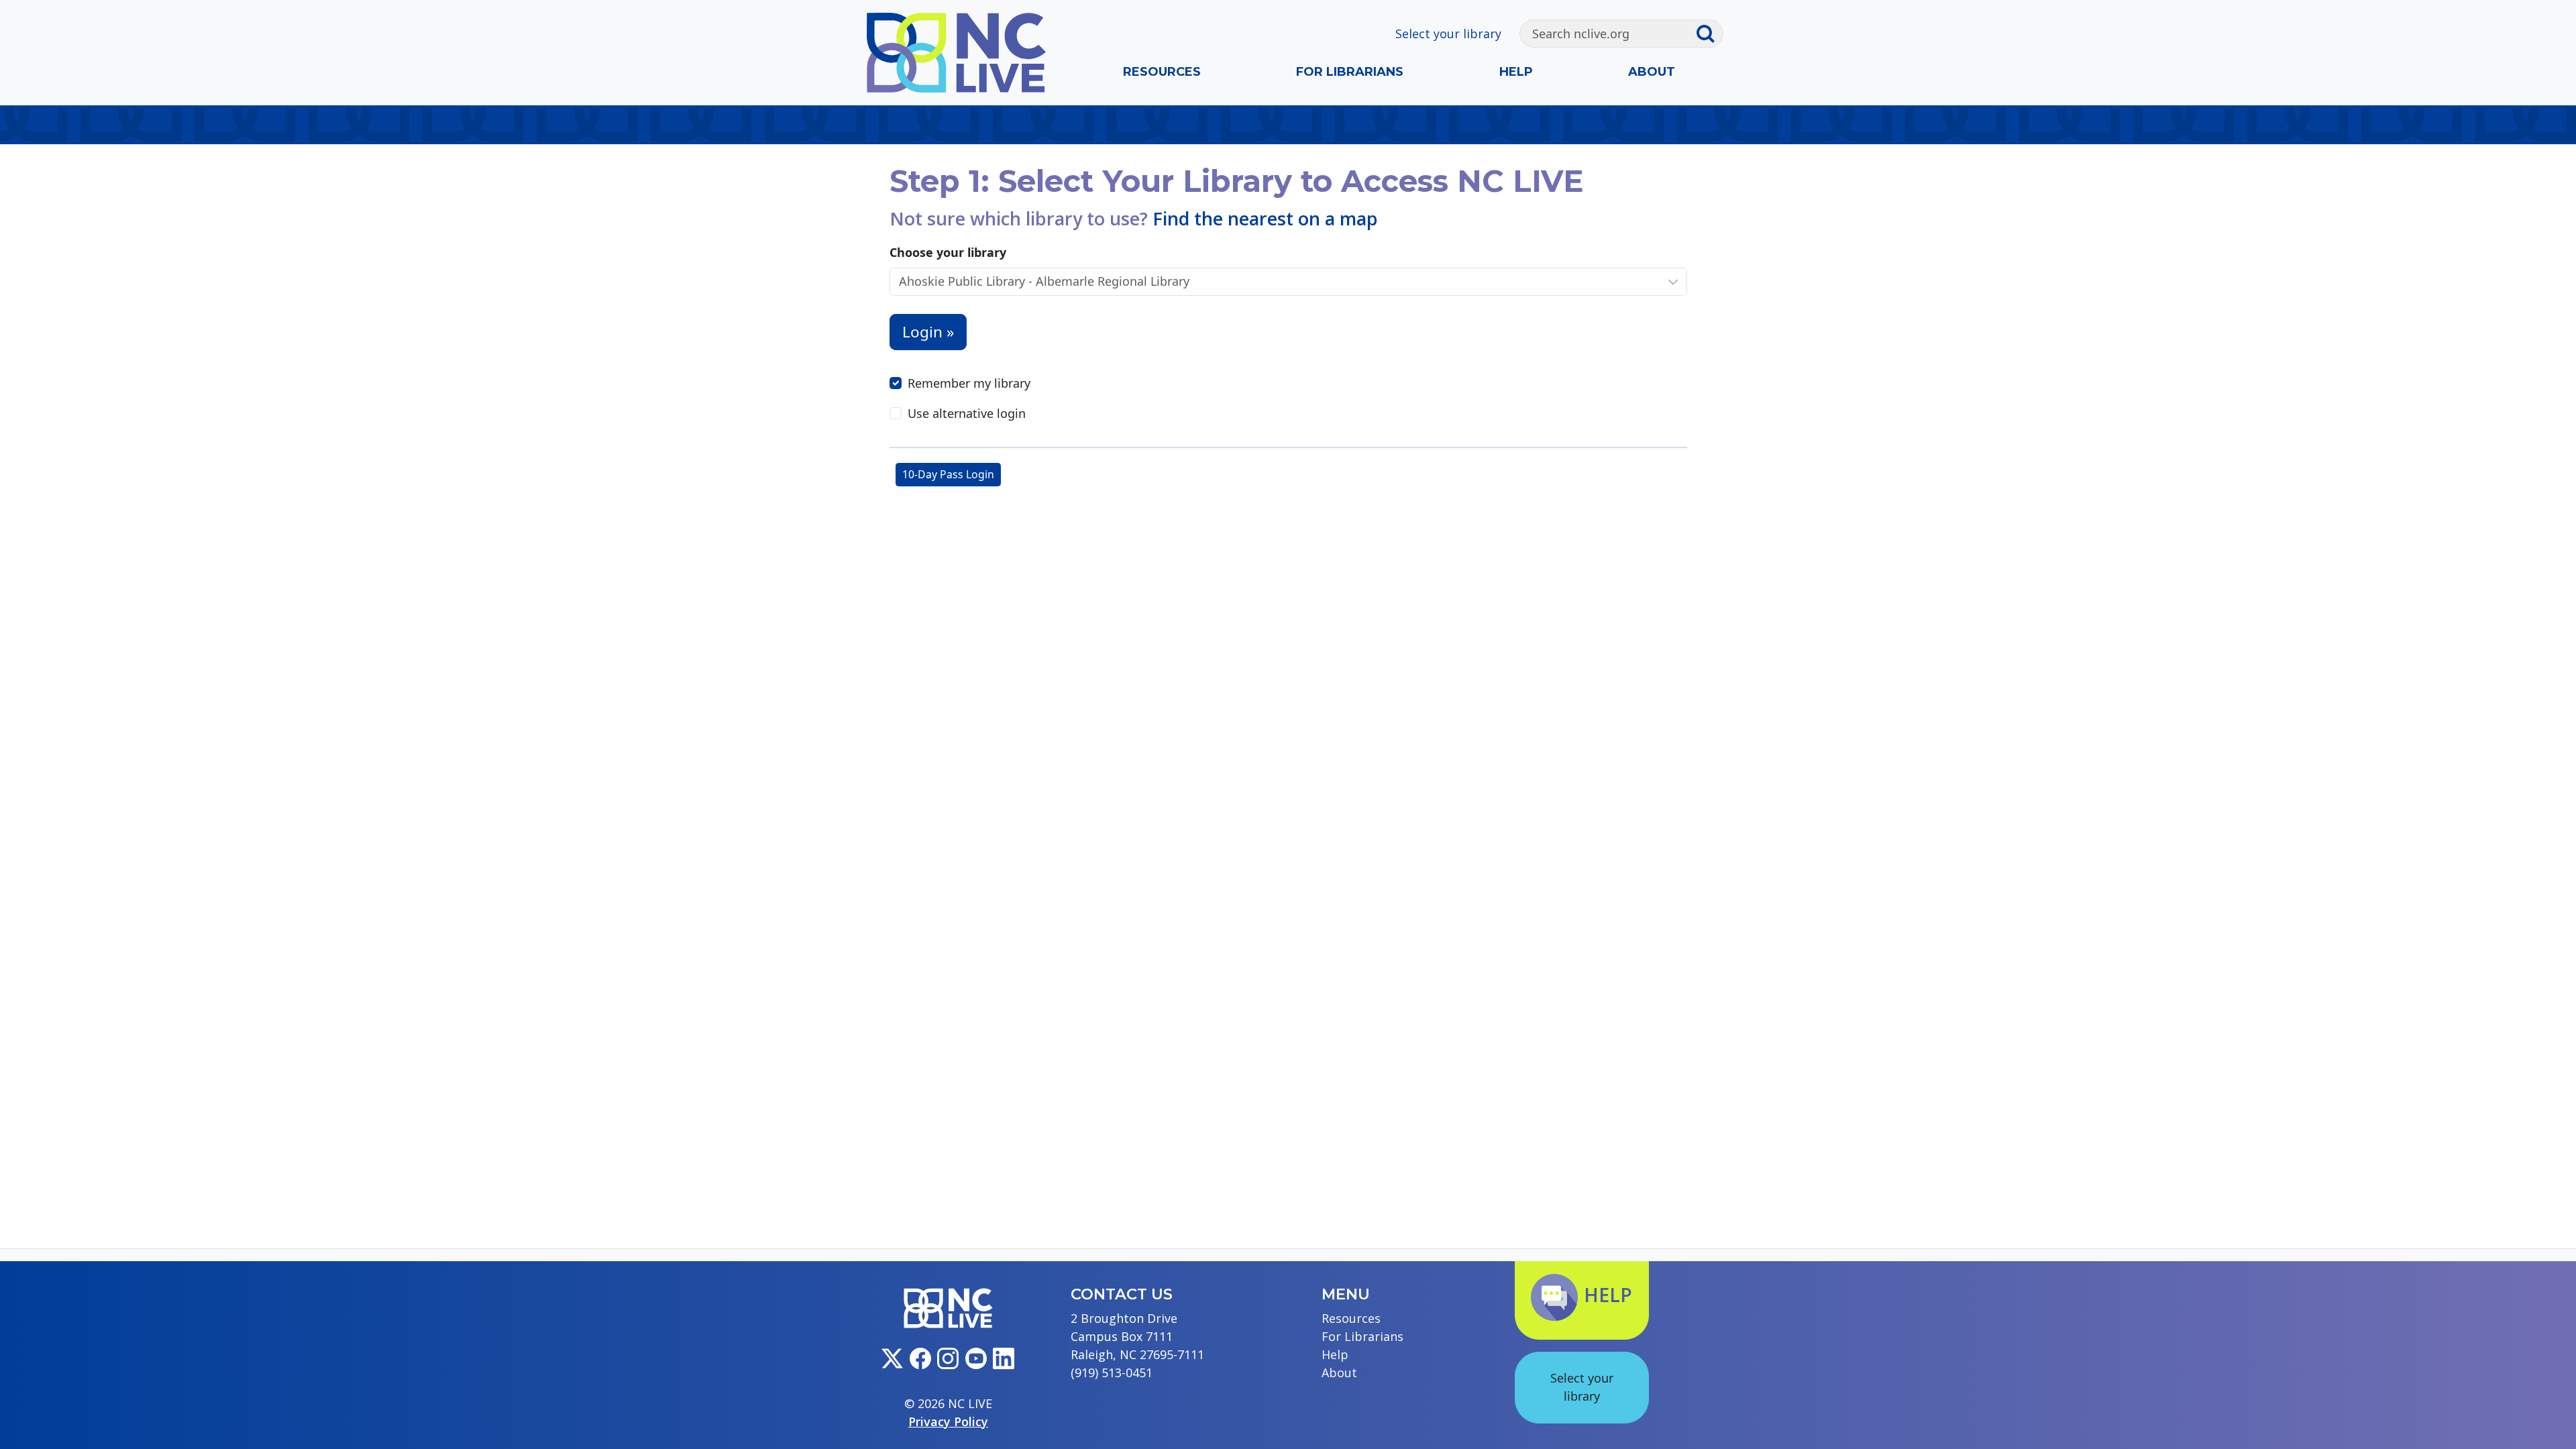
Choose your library (948, 252)
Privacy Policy (948, 1421)
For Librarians (1350, 72)
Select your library (1448, 34)
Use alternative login (967, 413)
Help (1516, 72)
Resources (1162, 72)
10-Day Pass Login (948, 474)
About (1652, 72)
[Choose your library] (1673, 281)
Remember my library (969, 383)
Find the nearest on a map (1265, 218)
